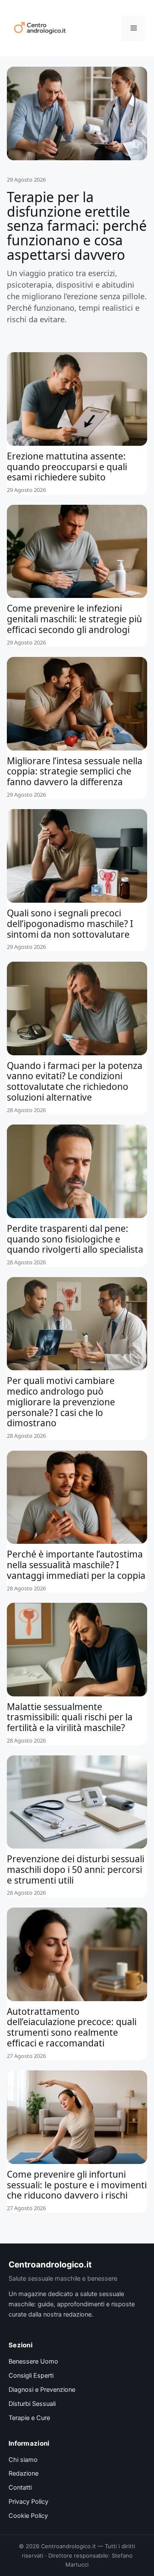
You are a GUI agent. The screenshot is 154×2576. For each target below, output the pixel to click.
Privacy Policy (28, 2502)
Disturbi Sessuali (32, 2404)
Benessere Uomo (33, 2361)
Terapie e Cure (29, 2418)
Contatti (20, 2488)
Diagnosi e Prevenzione (42, 2390)
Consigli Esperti (31, 2376)
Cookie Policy (28, 2516)
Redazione (24, 2473)
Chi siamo (23, 2460)
